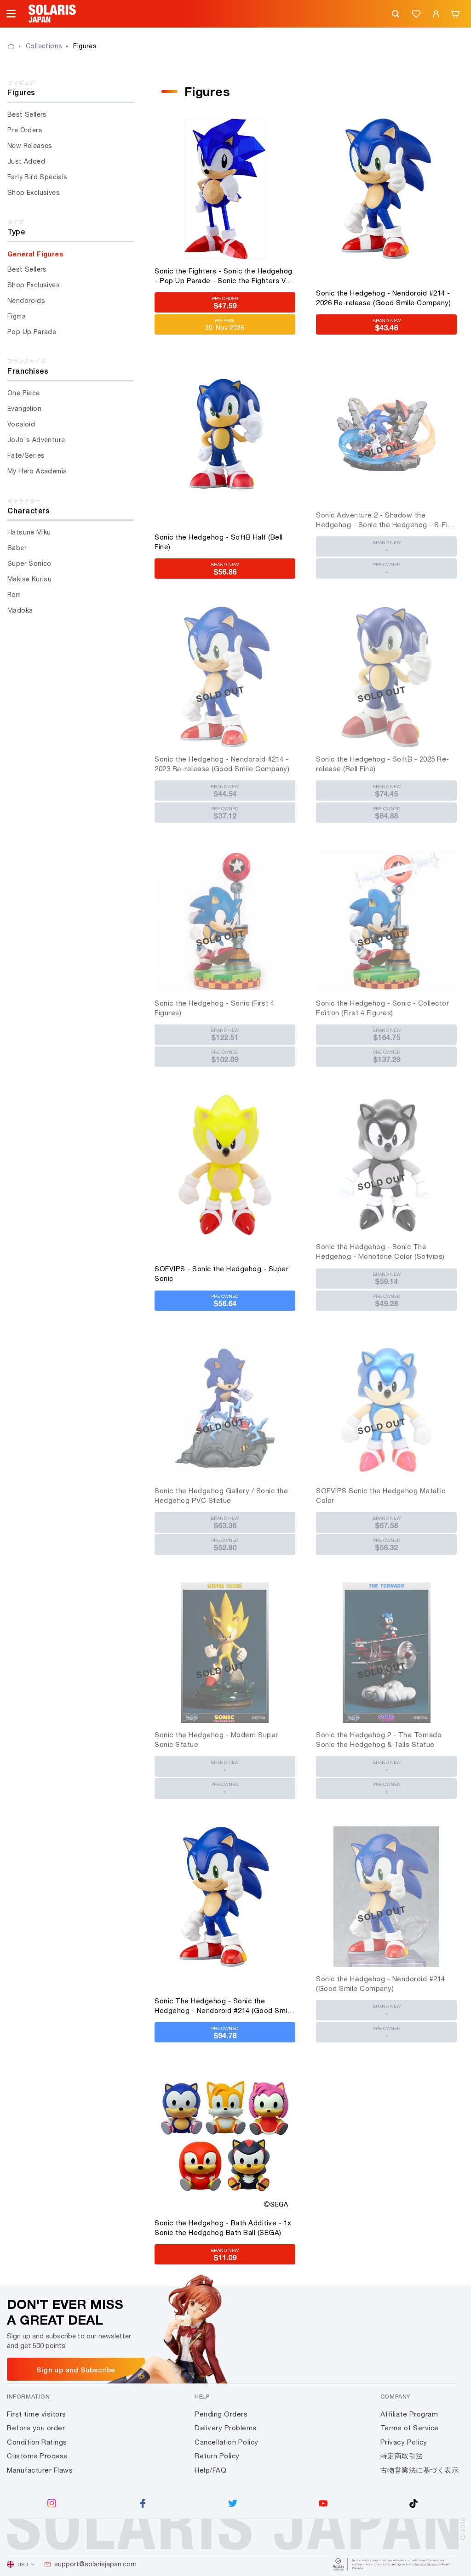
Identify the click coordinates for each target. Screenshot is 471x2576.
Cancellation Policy (227, 2442)
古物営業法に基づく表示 (420, 2470)
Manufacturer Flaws (40, 2470)
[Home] (17, 46)
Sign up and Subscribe (76, 2370)
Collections (44, 46)
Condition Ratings (37, 2442)
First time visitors (37, 2414)
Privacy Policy (404, 2442)
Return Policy (217, 2456)
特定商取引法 (402, 2456)
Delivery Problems (226, 2428)
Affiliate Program (409, 2414)
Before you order (36, 2428)
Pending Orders (221, 2414)
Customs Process (37, 2456)
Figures (85, 46)
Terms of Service (410, 2428)
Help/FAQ (210, 2470)
